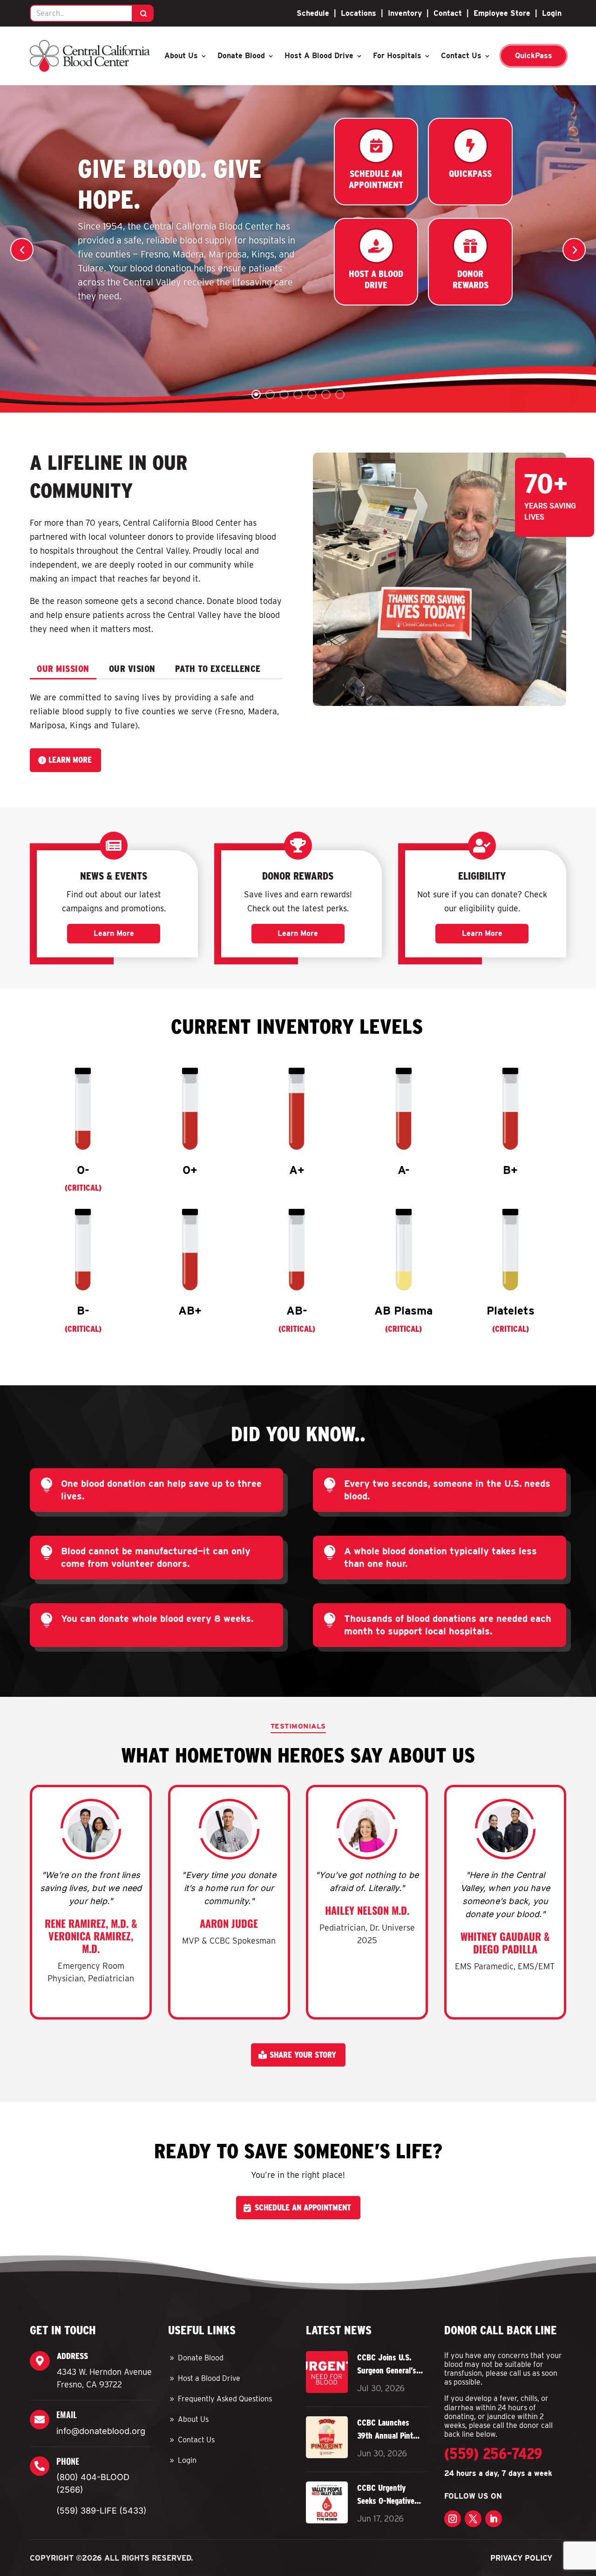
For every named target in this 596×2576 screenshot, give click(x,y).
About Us (181, 56)
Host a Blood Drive (319, 56)
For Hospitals (397, 56)
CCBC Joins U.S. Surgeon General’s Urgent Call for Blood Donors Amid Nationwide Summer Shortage (389, 2365)
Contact (448, 13)
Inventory (405, 13)
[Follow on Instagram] (453, 2519)
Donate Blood (241, 56)
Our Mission (63, 669)
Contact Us (461, 56)
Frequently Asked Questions (225, 2399)
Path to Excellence (218, 669)
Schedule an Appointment (303, 2207)
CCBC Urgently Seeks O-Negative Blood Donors (386, 2495)
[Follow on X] (473, 2519)
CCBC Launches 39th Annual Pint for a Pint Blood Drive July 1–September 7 (385, 2430)
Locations (359, 13)
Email (67, 2414)
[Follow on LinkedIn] (494, 2519)
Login (552, 13)
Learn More (70, 760)
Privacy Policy (521, 2558)
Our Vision (132, 669)
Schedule (313, 13)
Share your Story (303, 2055)
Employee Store (502, 13)
